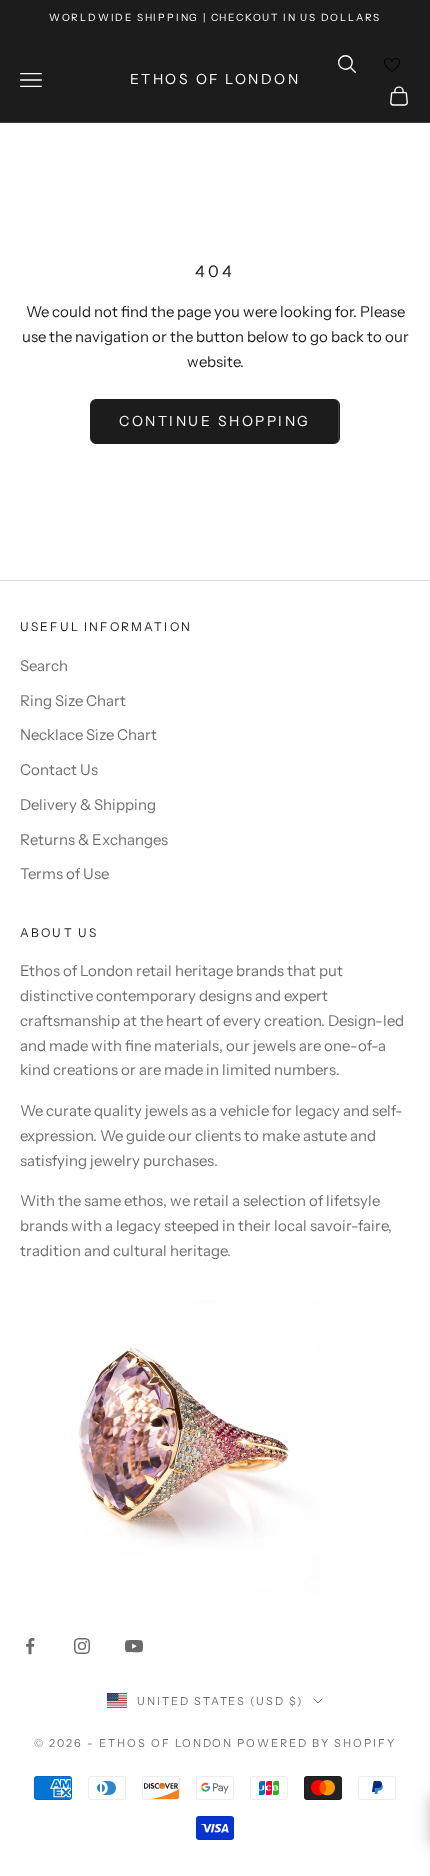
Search (44, 665)
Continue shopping (215, 421)
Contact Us (59, 769)
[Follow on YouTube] (134, 1646)
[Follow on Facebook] (30, 1646)
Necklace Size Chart (88, 734)
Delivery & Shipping (88, 804)
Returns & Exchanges (94, 839)
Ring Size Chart (73, 700)
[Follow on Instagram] (82, 1646)
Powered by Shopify (316, 1743)
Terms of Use (64, 873)
